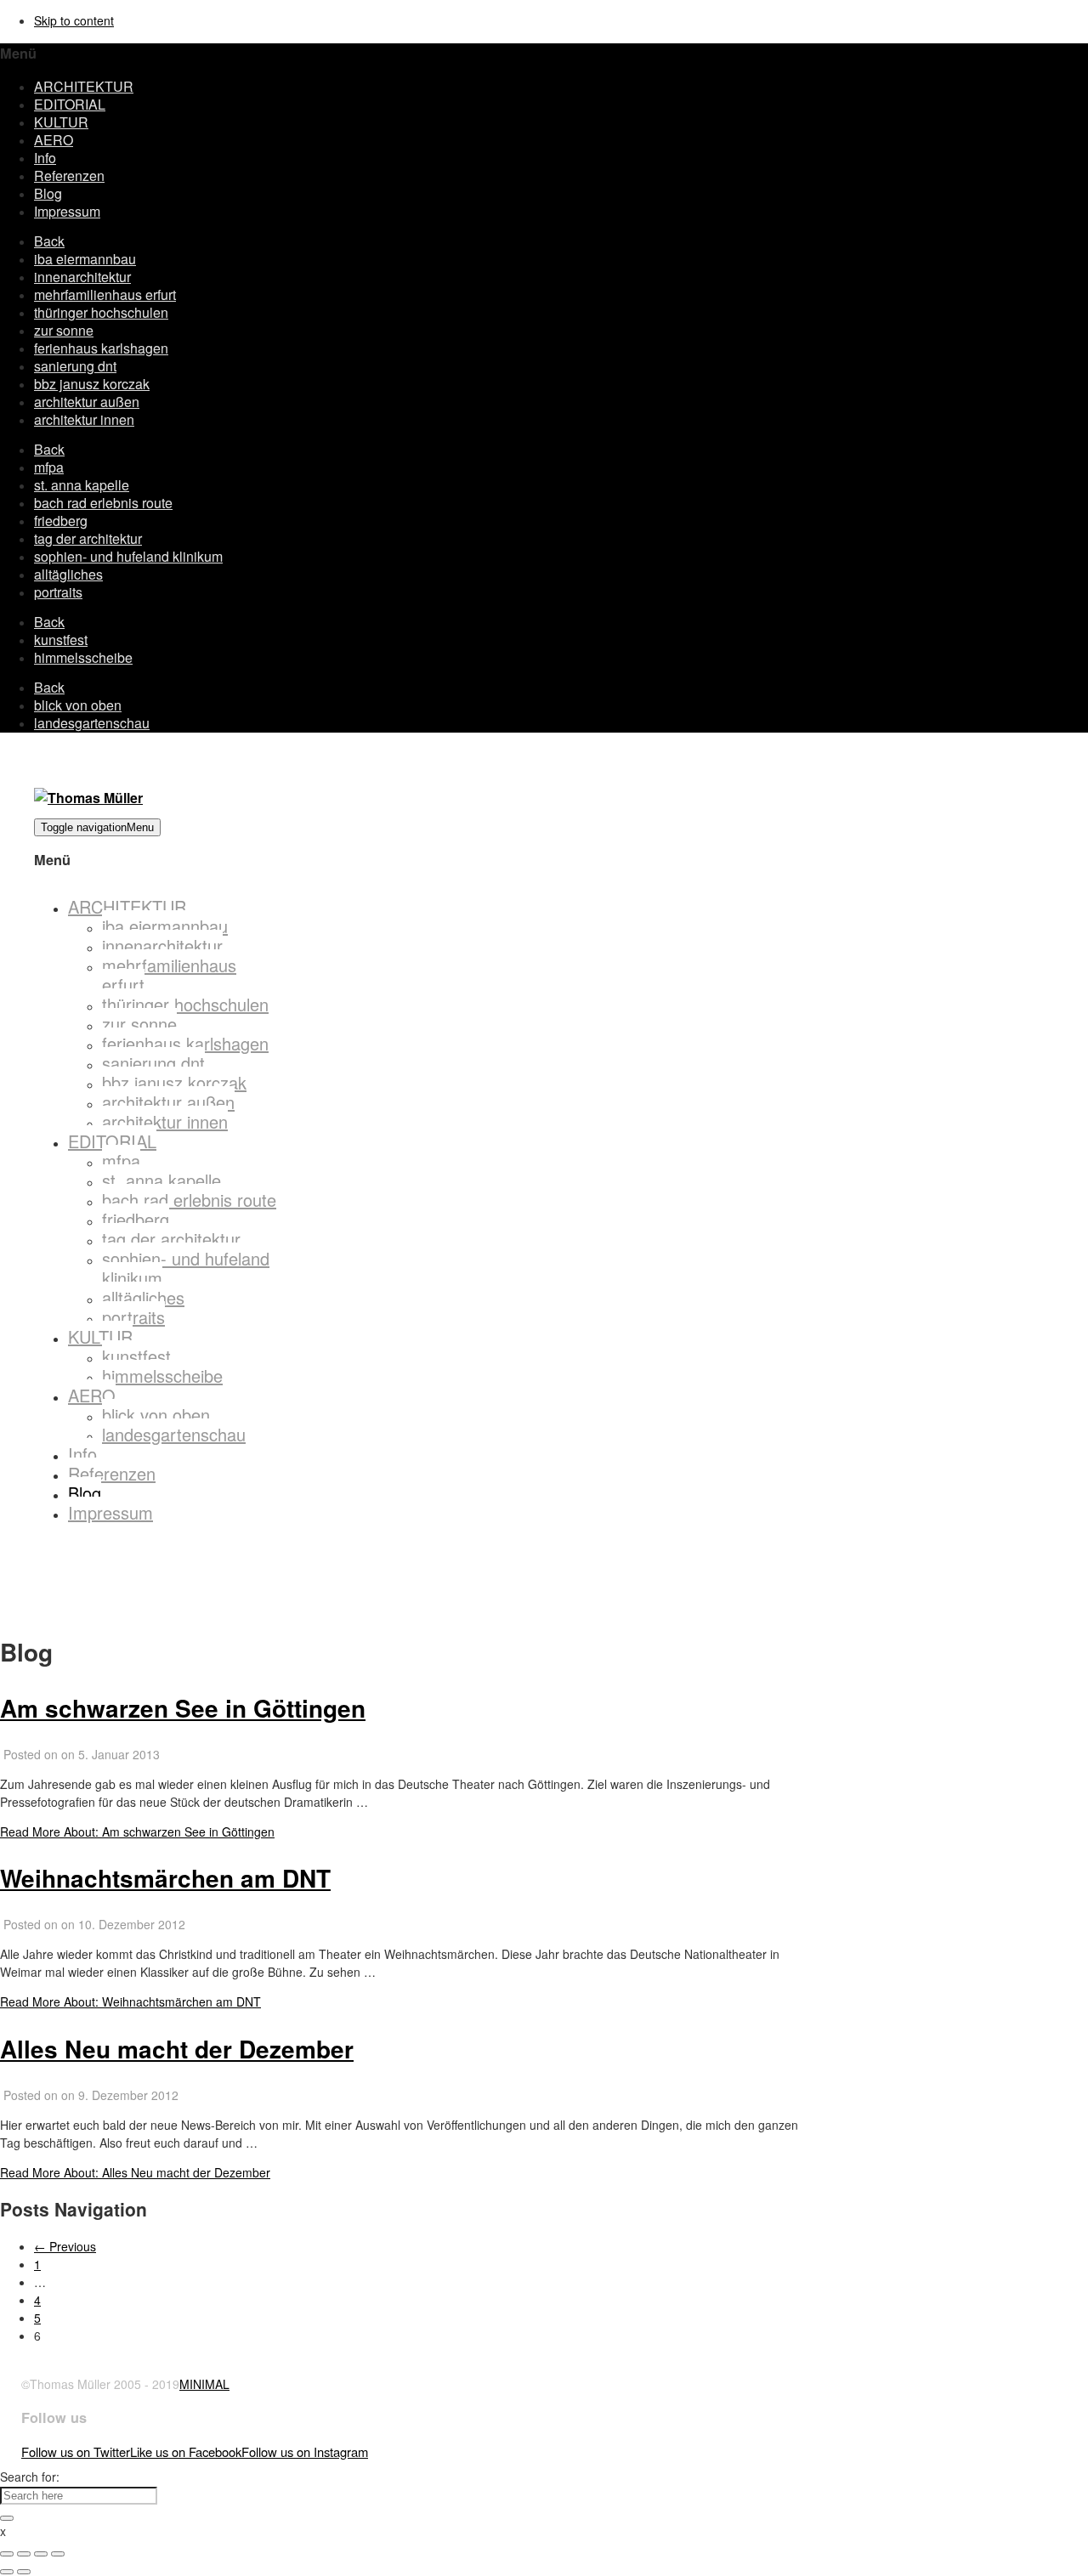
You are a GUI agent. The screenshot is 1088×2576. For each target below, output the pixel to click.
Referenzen (69, 176)
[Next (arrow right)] (24, 2572)
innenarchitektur (82, 277)
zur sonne (64, 330)
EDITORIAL (70, 104)
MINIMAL (204, 2384)
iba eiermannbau (85, 259)
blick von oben (78, 705)
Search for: (30, 2477)
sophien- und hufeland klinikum (128, 556)
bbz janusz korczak (92, 384)
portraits (58, 592)
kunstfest (61, 640)
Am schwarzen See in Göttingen (183, 1708)
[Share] (24, 2554)
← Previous (65, 2246)
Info (45, 158)
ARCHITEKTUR (84, 86)
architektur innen (84, 419)
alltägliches (68, 574)
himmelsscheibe (83, 657)
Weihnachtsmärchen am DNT (165, 1878)
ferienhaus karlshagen (101, 348)
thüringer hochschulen (101, 312)
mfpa (49, 467)
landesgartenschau (92, 723)
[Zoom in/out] (58, 2554)
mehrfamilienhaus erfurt (105, 294)
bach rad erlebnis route (103, 503)
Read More (137, 1832)
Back (49, 241)
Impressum (67, 211)
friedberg (61, 521)
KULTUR (61, 122)
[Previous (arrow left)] (7, 2572)
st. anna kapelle (82, 485)
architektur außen (87, 402)
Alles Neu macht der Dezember (177, 2049)
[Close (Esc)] (7, 2554)
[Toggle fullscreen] (41, 2554)
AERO (54, 140)
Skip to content (74, 20)
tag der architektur (88, 538)
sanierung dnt (75, 366)
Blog (48, 193)
